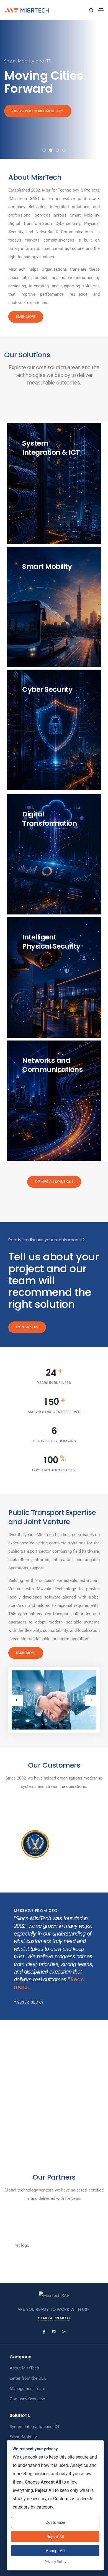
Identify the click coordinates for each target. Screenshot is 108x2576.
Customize (55, 2522)
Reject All (55, 2537)
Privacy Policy (55, 2562)
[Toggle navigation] (101, 10)
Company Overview (27, 2399)
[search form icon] (91, 10)
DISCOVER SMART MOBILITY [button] (38, 111)
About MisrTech (24, 2368)
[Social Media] (44, 2332)
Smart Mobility (23, 2437)
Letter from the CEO (28, 2378)
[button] (44, 150)
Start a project (54, 2318)
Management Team (27, 2389)
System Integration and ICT (35, 2427)
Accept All (55, 2551)
